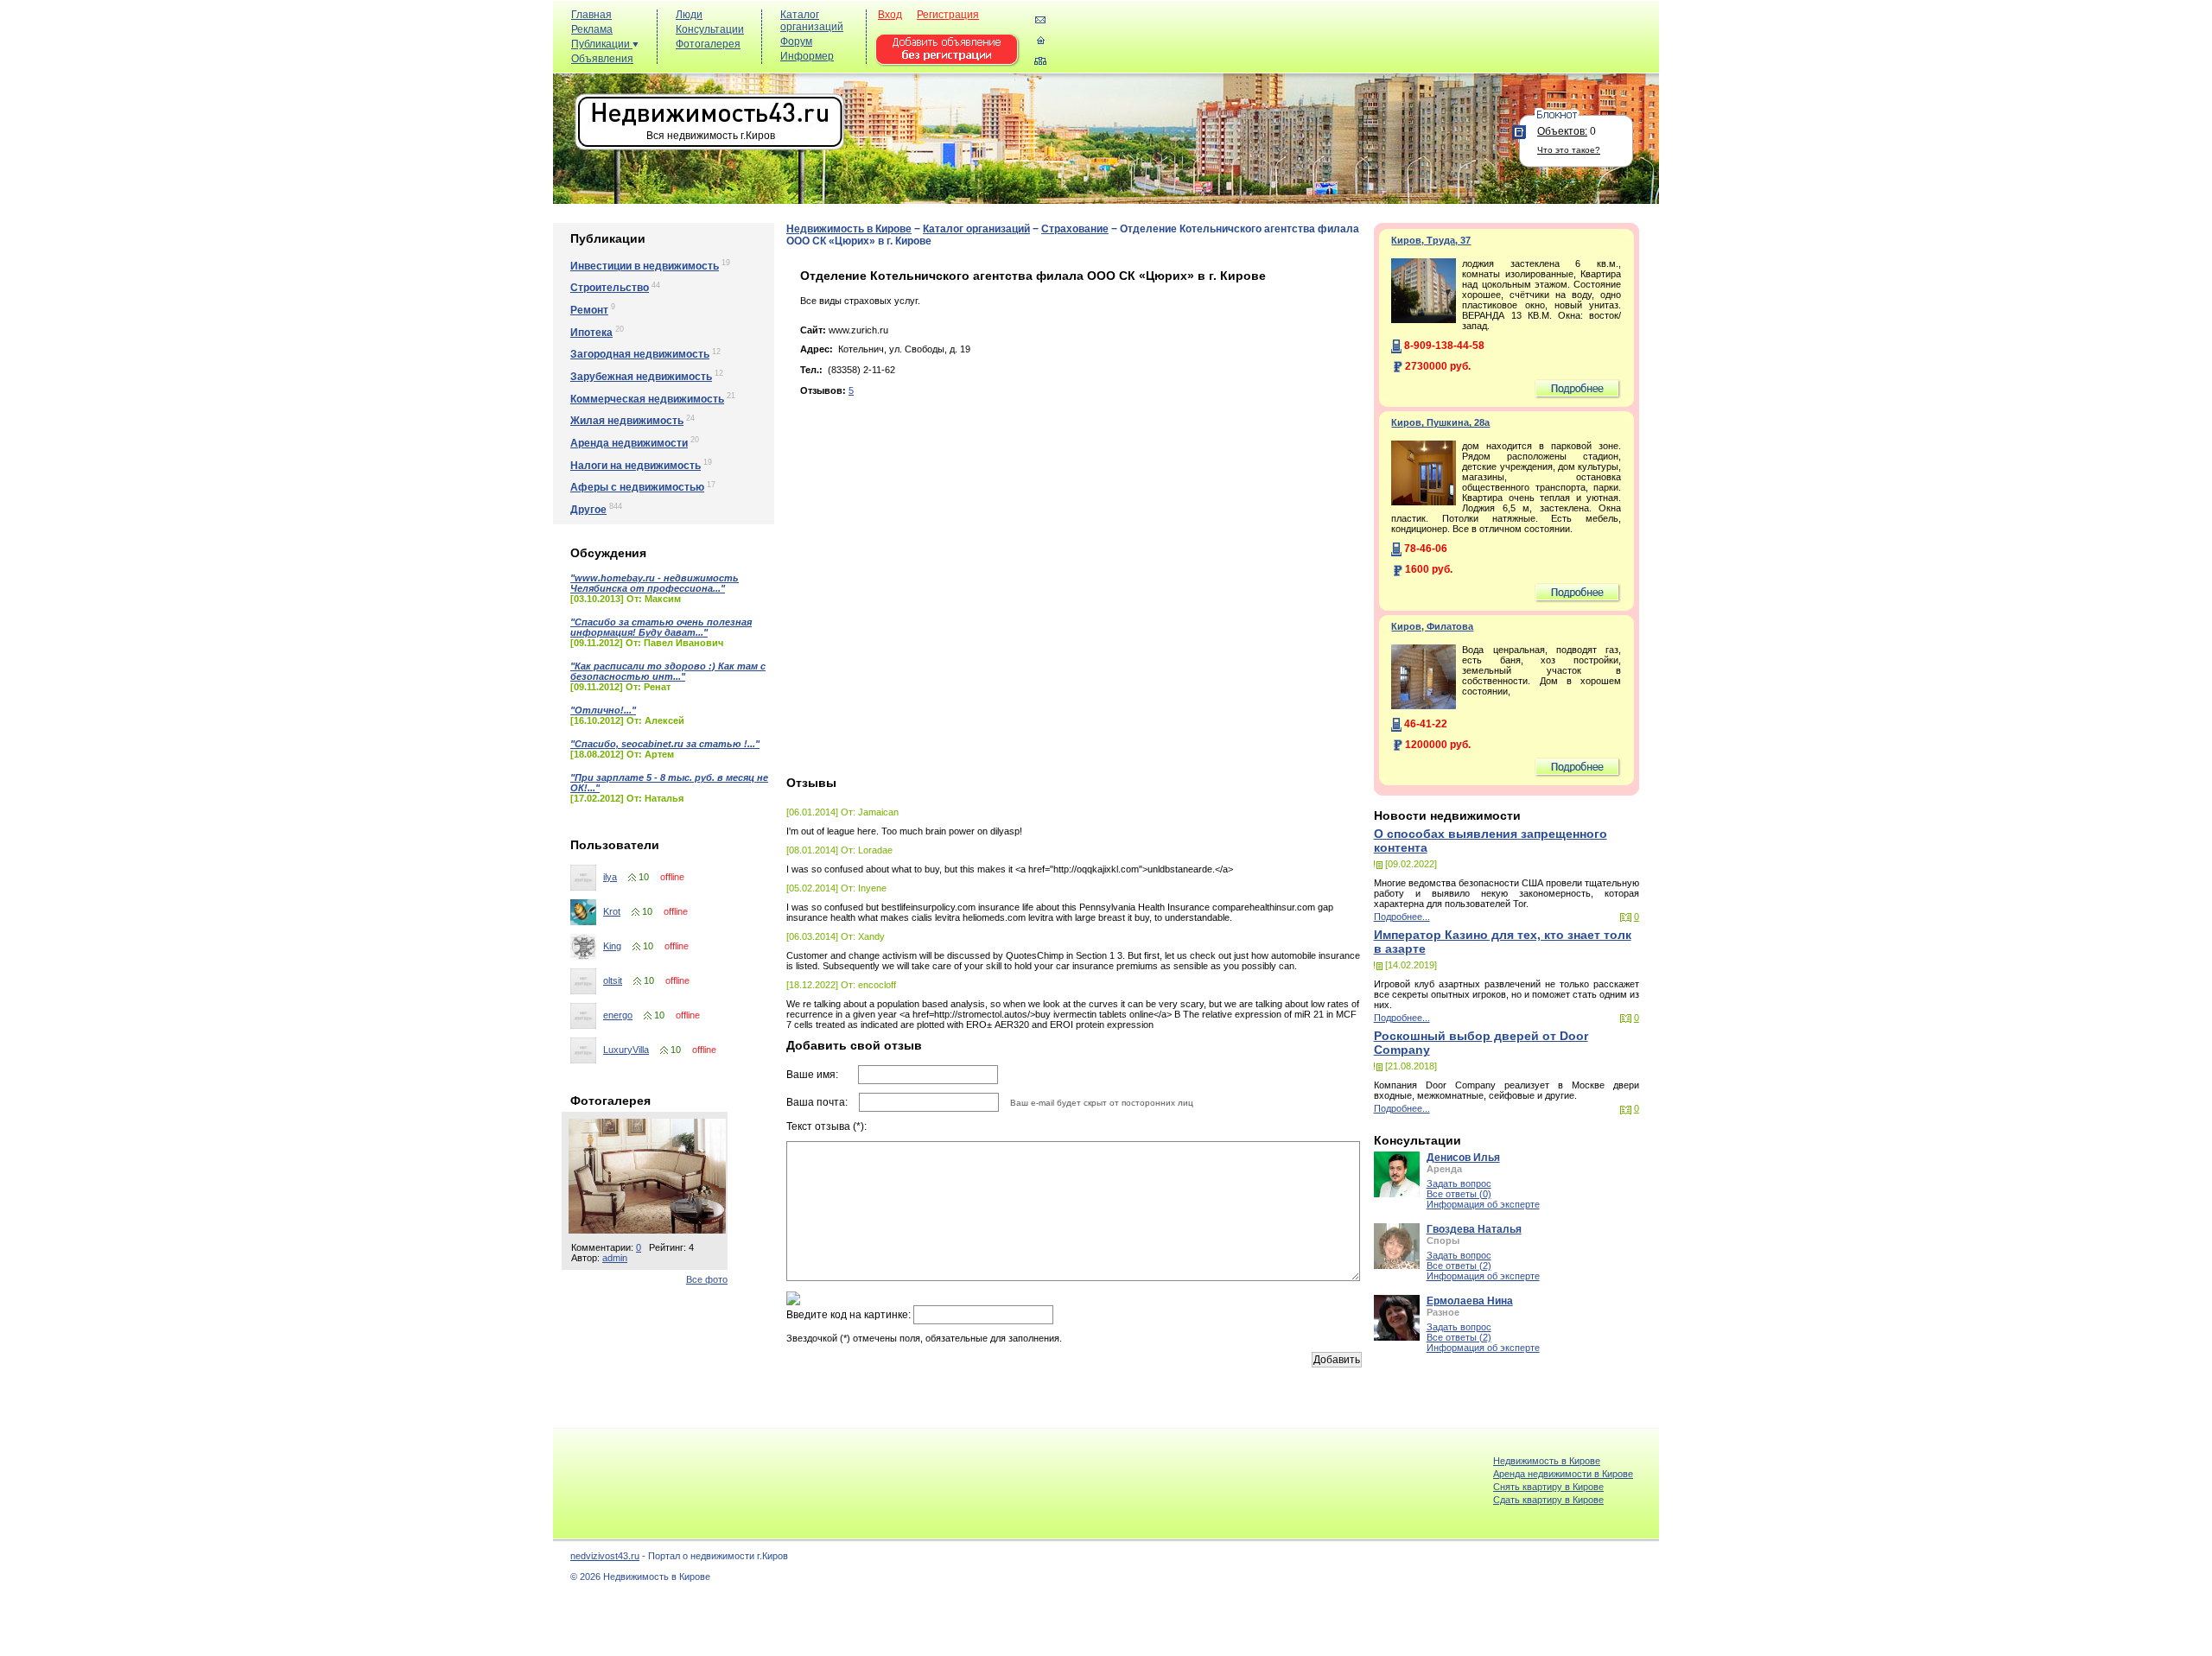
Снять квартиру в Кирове (1548, 1487)
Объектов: (1562, 131)
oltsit (613, 980)
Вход (890, 15)
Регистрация (948, 15)
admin (615, 1258)
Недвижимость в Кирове (849, 229)
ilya (610, 877)
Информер (807, 56)
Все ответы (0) (1459, 1194)
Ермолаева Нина (1470, 1301)
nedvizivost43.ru (605, 1556)
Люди (689, 15)
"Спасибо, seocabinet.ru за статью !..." (665, 744)
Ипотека (591, 333)
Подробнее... (1402, 917)
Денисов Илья (1463, 1158)
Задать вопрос (1459, 1183)
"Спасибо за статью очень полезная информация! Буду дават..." (661, 627)
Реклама (592, 29)
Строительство (610, 288)
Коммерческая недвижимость (647, 399)
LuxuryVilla (626, 1050)
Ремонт (589, 310)
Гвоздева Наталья (1474, 1229)
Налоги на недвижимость (636, 466)
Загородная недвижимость (640, 354)
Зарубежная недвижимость (641, 377)
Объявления (602, 59)
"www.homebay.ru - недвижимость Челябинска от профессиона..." (655, 583)
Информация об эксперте (1483, 1204)
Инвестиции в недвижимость (645, 266)
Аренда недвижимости (629, 443)
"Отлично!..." (603, 710)
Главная (591, 15)
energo (618, 1015)
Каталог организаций (812, 21)
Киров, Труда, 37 (1431, 240)
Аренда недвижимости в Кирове (1563, 1474)
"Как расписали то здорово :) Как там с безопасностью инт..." (668, 671)
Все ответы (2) (1459, 1266)
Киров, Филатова (1432, 626)
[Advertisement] (1339, 44)
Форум (796, 41)
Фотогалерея (708, 44)
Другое (588, 510)
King (612, 946)
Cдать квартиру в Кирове (1548, 1500)
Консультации (710, 29)
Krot (612, 911)
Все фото (707, 1279)
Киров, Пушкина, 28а (1440, 422)
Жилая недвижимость (627, 421)
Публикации (602, 44)
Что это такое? (1569, 150)
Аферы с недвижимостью (637, 487)
